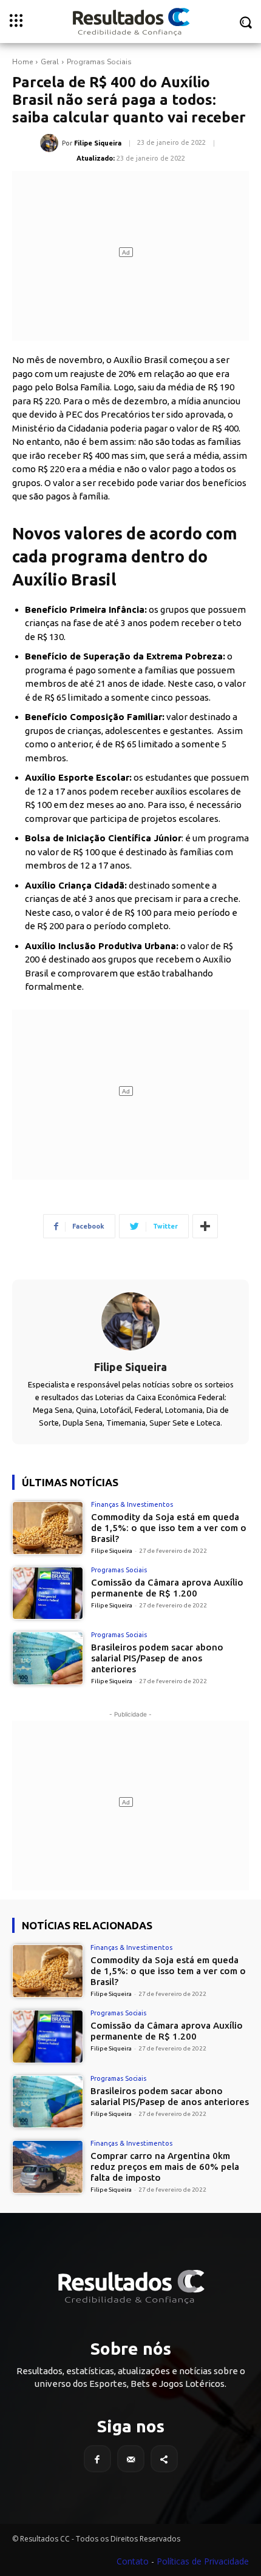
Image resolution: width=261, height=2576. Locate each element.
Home (22, 62)
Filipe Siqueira (98, 143)
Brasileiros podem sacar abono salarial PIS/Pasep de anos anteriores (157, 1658)
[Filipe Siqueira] (51, 143)
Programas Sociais (99, 62)
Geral (50, 62)
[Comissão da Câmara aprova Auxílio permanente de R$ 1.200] (48, 1593)
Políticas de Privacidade (203, 2561)
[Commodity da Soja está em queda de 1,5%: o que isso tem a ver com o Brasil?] (48, 1528)
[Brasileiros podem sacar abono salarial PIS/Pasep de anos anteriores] (48, 1658)
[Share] (164, 2459)
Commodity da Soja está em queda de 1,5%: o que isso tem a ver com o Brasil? (169, 1528)
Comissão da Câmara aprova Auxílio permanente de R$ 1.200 (167, 1588)
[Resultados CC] (130, 22)
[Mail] (131, 2459)
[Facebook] (97, 2459)
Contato (133, 2561)
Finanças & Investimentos (132, 1505)
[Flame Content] (130, 2287)
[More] (205, 1226)
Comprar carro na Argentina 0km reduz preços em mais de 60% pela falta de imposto (165, 2167)
